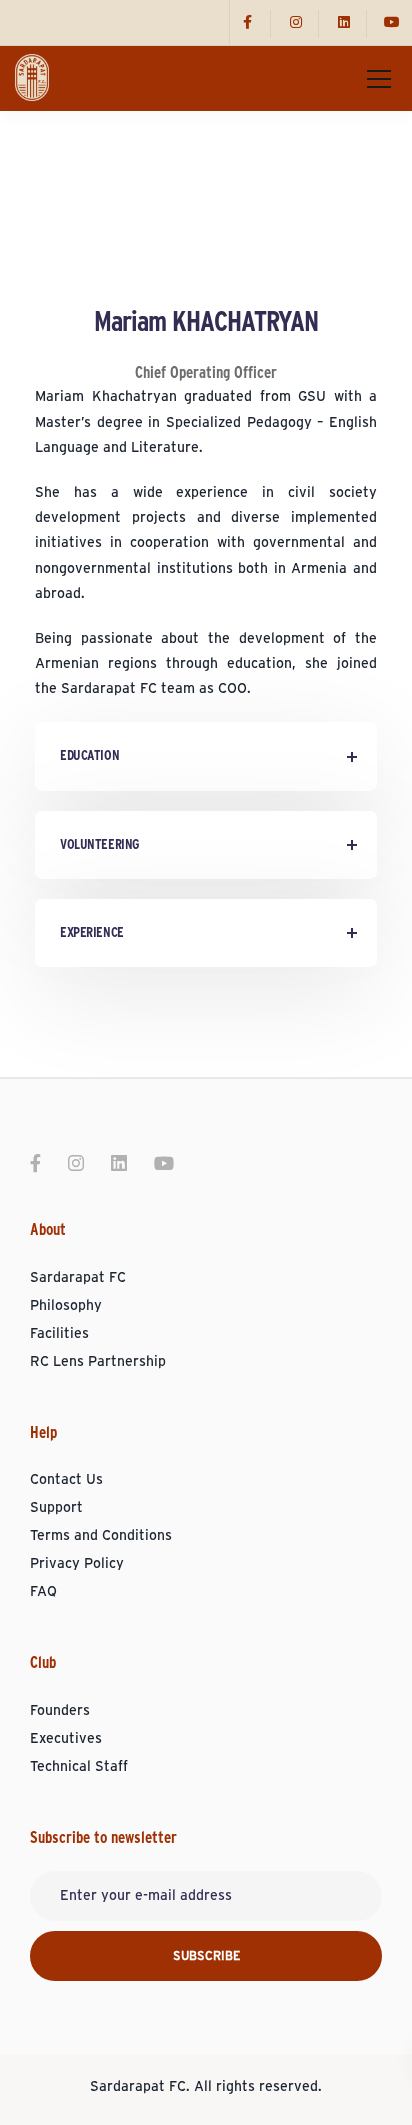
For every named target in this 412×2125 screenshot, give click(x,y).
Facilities (59, 1334)
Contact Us (66, 1480)
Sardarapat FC (78, 1278)
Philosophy (66, 1306)
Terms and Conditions (101, 1536)
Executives (66, 1739)
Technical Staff (79, 1767)
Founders (60, 1711)
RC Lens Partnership (98, 1362)
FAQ (43, 1592)
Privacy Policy (77, 1564)
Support (56, 1508)
